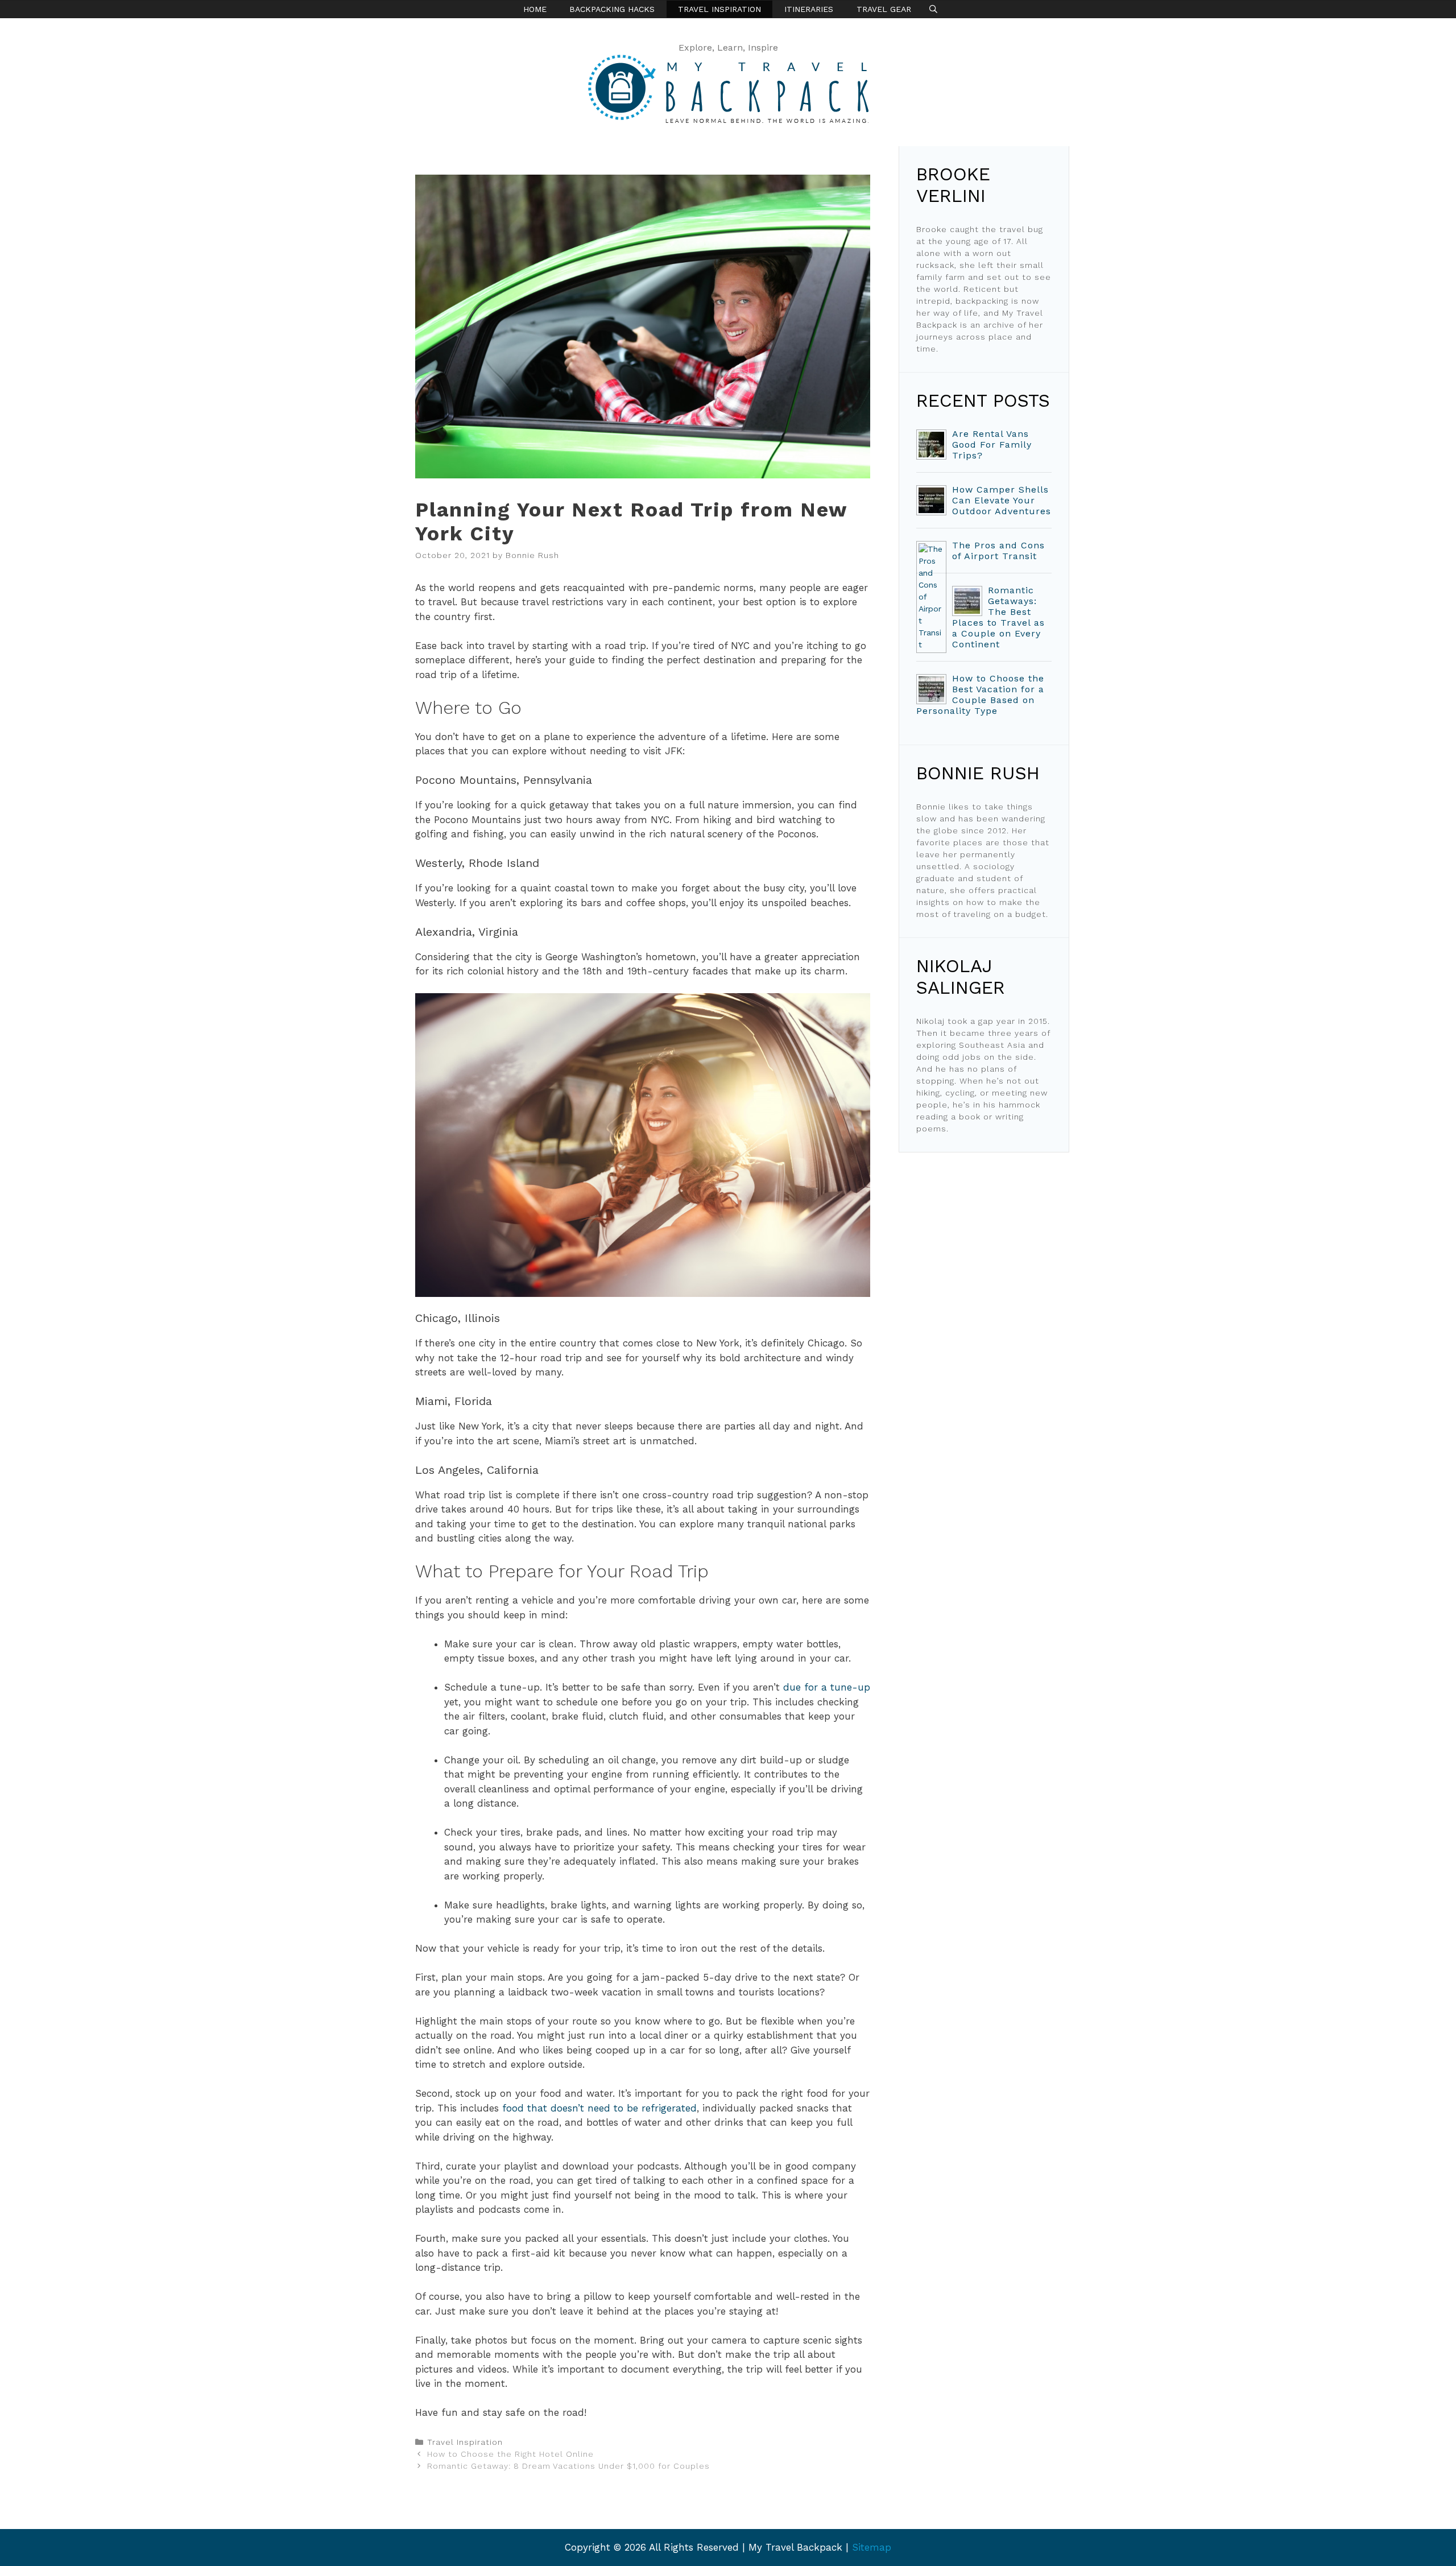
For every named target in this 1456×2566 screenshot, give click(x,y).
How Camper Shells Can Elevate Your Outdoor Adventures (1002, 500)
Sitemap (872, 2547)
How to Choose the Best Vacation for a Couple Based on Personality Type (980, 695)
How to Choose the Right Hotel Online (510, 2454)
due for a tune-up (827, 1687)
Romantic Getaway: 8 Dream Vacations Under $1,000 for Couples (568, 2466)
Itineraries (809, 9)
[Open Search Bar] (933, 9)
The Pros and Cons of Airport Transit (998, 551)
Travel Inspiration (719, 9)
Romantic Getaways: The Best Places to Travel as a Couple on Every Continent (998, 617)
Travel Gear (884, 9)
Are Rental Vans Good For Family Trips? (992, 445)
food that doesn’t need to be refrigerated (599, 2108)
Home (535, 9)
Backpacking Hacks (612, 9)
